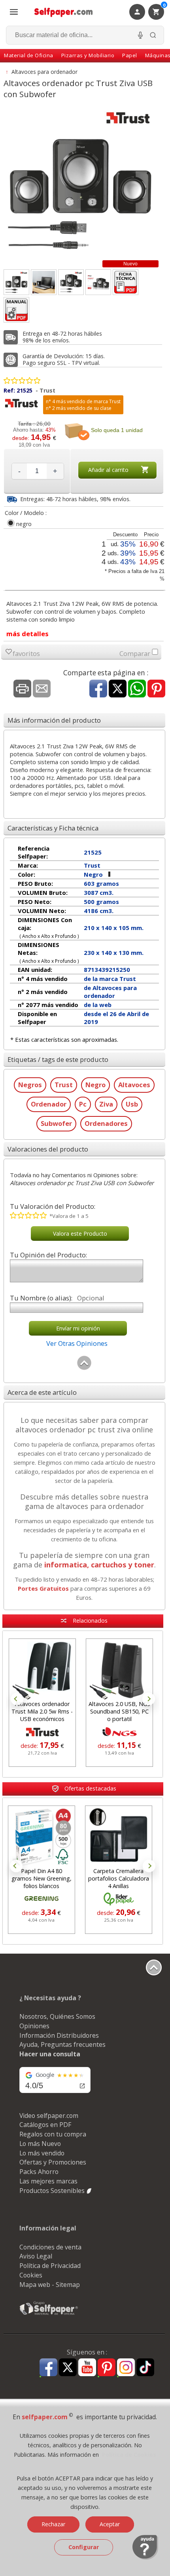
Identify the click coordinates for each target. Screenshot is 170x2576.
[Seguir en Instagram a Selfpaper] (126, 2368)
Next (149, 1699)
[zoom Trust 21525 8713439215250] (98, 282)
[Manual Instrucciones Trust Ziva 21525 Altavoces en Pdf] (16, 310)
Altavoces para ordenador (44, 72)
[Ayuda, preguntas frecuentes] (145, 2558)
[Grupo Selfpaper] (49, 2315)
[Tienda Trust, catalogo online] (21, 408)
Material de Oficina (29, 55)
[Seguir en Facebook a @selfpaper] (48, 2368)
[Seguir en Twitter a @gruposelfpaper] (68, 2368)
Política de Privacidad (50, 2266)
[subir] (84, 1368)
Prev (17, 1699)
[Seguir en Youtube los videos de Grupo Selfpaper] (87, 2368)
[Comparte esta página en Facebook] (98, 689)
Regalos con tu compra (53, 2134)
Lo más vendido (42, 2153)
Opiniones (34, 2026)
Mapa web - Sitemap (50, 2285)
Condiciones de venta (50, 2247)
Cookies (31, 2275)
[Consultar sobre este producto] (42, 689)
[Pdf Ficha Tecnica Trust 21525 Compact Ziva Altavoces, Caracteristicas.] (126, 282)
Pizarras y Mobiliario (88, 55)
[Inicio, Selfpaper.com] (64, 12)
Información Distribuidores (59, 2035)
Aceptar (110, 2524)
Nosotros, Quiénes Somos (57, 2016)
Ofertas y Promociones (53, 2162)
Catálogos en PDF (45, 2125)
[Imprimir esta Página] (22, 689)
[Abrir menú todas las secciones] (14, 12)
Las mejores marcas (48, 2181)
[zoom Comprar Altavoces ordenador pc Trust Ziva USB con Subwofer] (71, 282)
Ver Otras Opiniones (77, 1343)
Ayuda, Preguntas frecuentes (62, 2044)
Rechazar (53, 2524)
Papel (130, 55)
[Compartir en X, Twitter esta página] (118, 689)
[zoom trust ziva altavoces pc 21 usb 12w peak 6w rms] (16, 282)
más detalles (27, 634)
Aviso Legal (36, 2256)
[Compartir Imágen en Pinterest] (156, 689)
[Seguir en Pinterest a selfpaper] (107, 2368)
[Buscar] (153, 35)
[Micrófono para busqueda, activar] (140, 35)
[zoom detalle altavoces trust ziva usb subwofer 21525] (44, 282)
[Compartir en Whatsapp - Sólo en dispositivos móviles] (137, 689)
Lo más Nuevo (40, 2144)
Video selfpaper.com (49, 2116)
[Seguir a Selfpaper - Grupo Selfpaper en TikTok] (145, 2368)
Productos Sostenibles (53, 2191)
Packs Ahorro (39, 2172)
